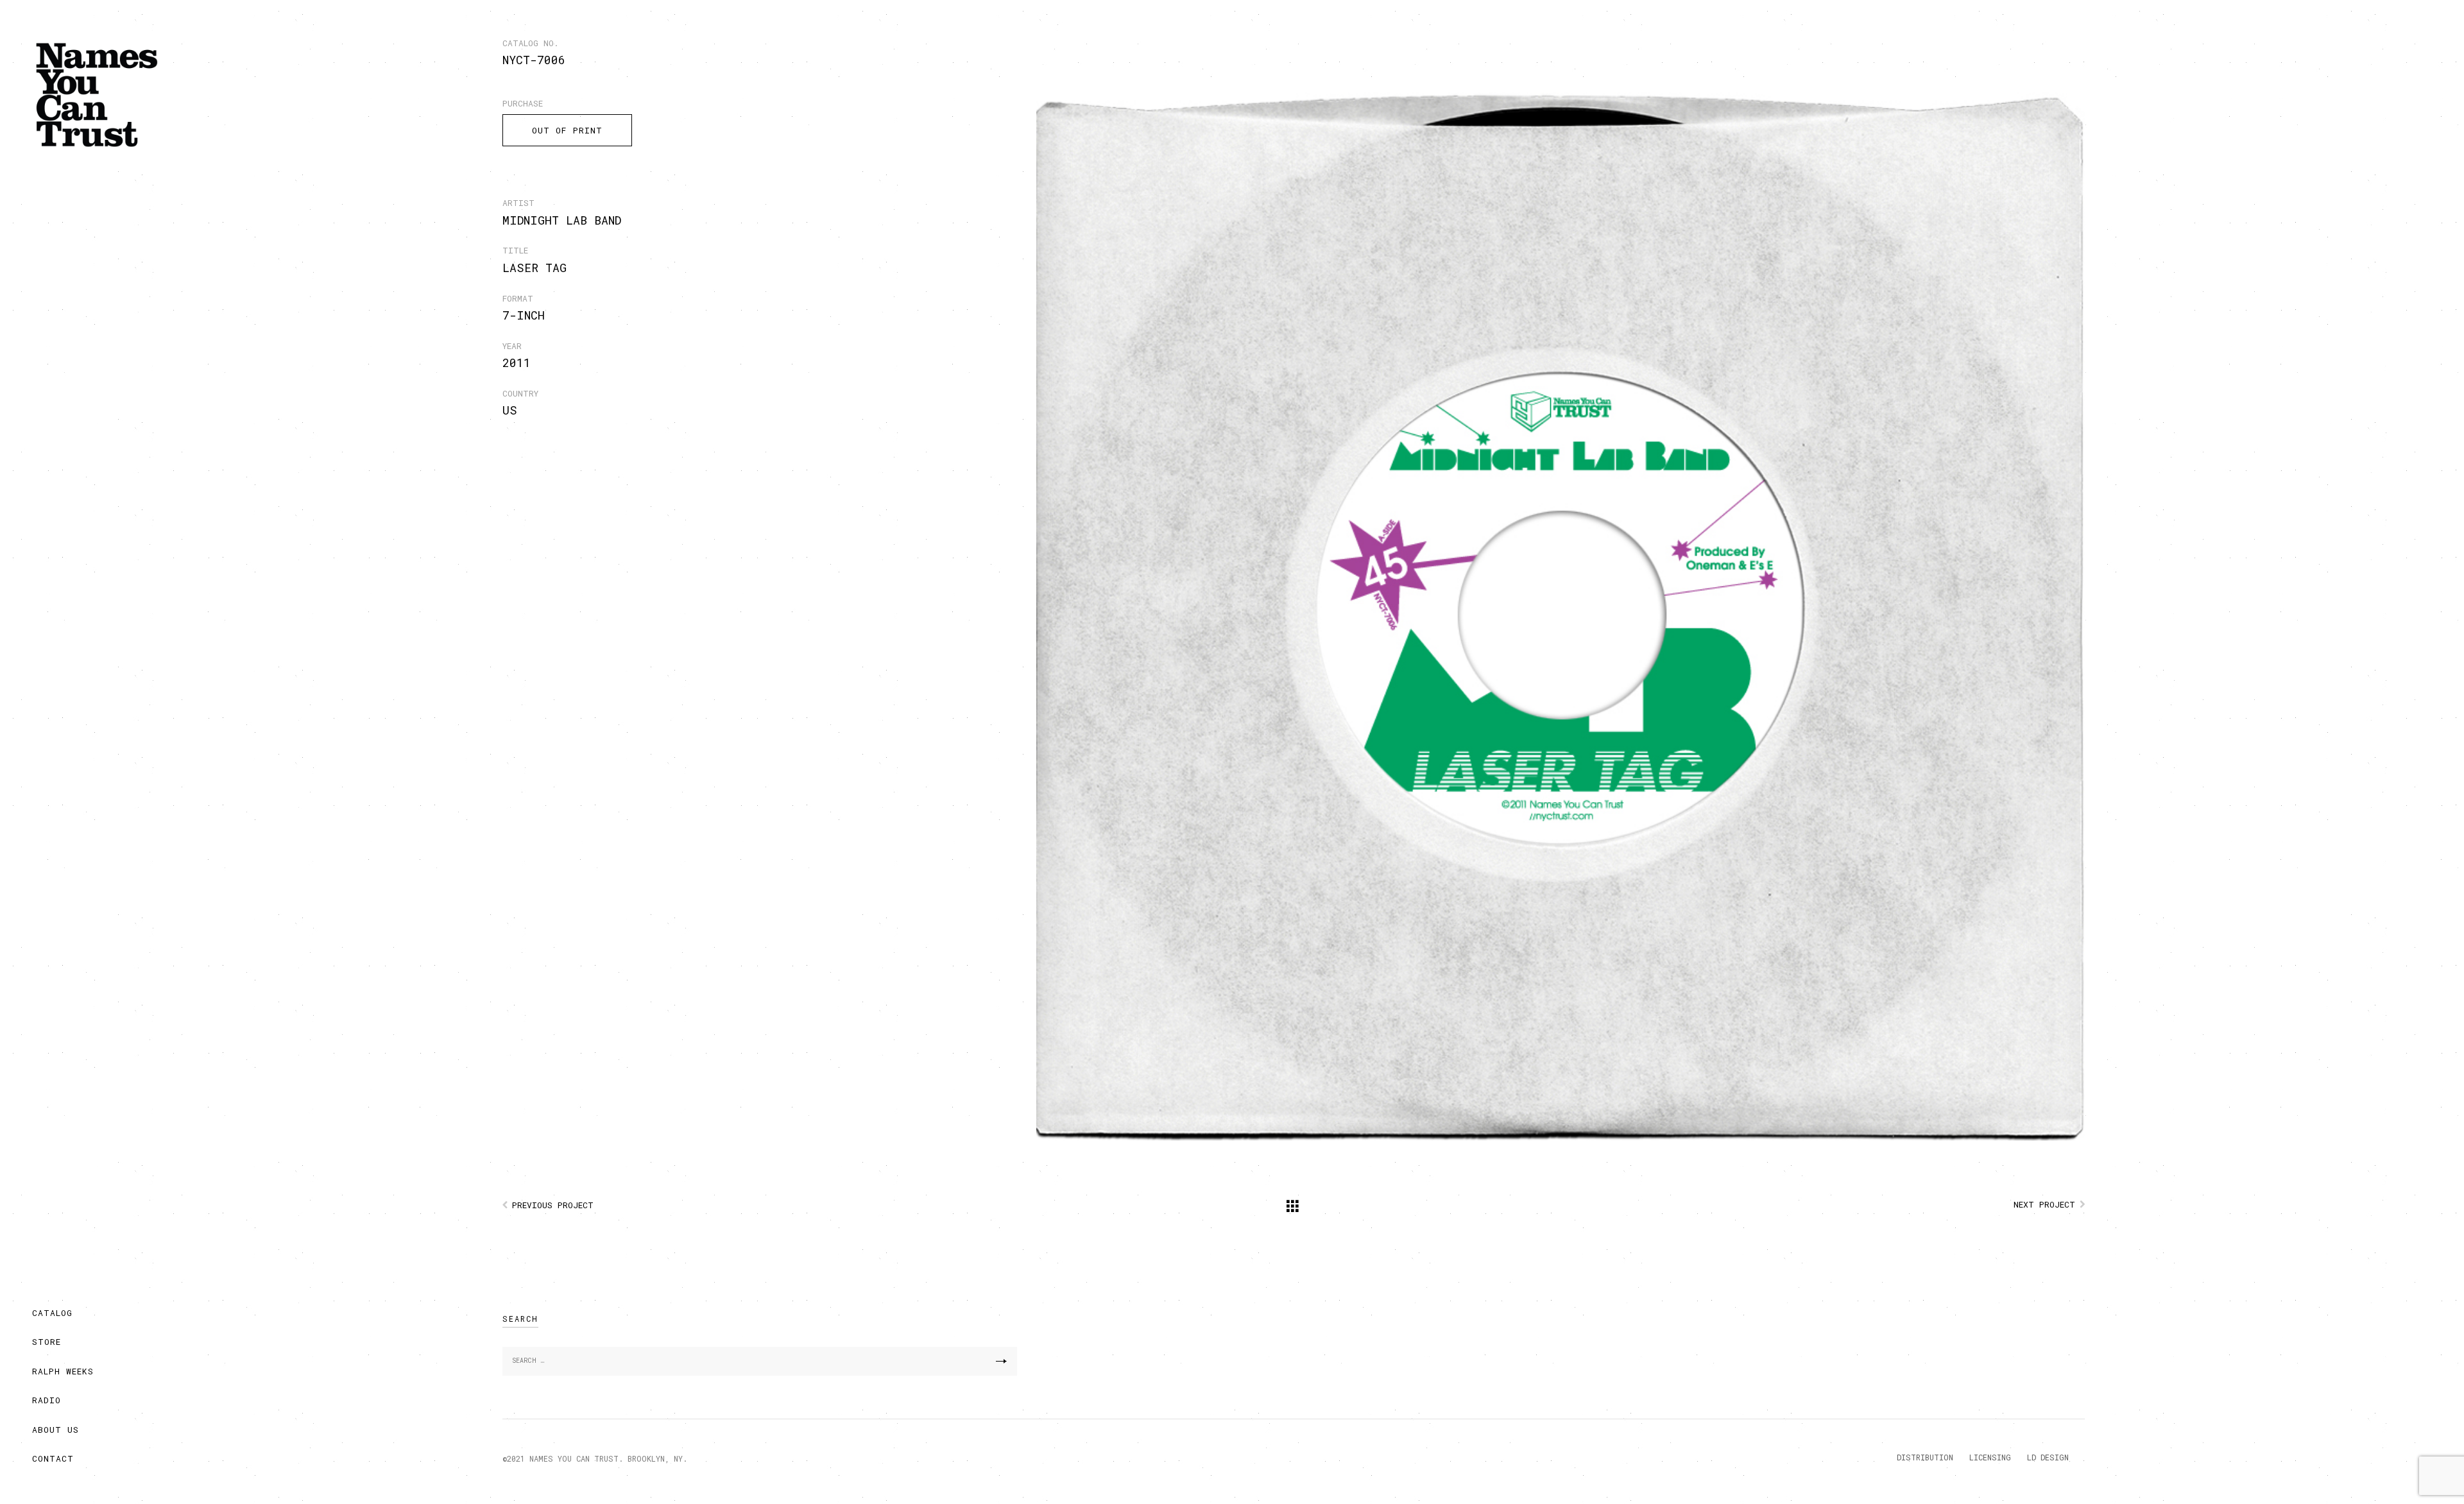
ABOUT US (56, 1430)
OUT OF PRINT (567, 130)
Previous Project (553, 1205)
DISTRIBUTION (1925, 1457)
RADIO (47, 1400)
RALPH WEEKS (63, 1371)
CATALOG (52, 1313)
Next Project (2044, 1204)
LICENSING (1990, 1457)
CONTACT (53, 1458)
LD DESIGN (2048, 1457)
